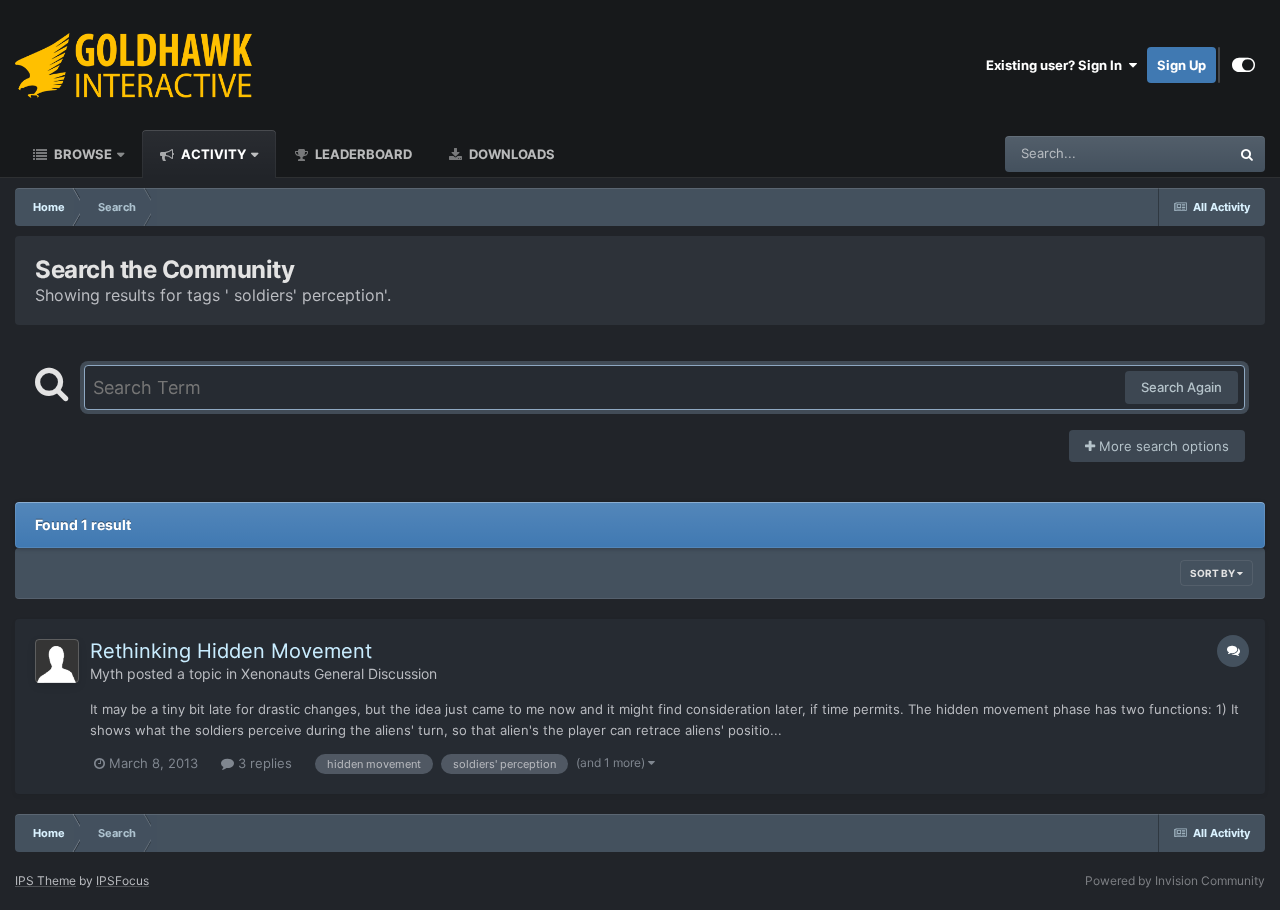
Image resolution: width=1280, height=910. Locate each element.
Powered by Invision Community (1175, 880)
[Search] (1247, 154)
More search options (1162, 446)
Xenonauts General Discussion (339, 673)
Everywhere (1168, 153)
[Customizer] (1243, 65)
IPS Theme (45, 880)
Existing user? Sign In (1057, 65)
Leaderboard (362, 154)
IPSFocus (122, 880)
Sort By (1213, 573)
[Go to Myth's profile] (57, 661)
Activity (212, 154)
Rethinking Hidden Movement (231, 651)
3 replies (263, 763)
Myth (106, 673)
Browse (81, 154)
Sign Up (1181, 65)
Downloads (510, 154)
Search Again (1181, 387)
